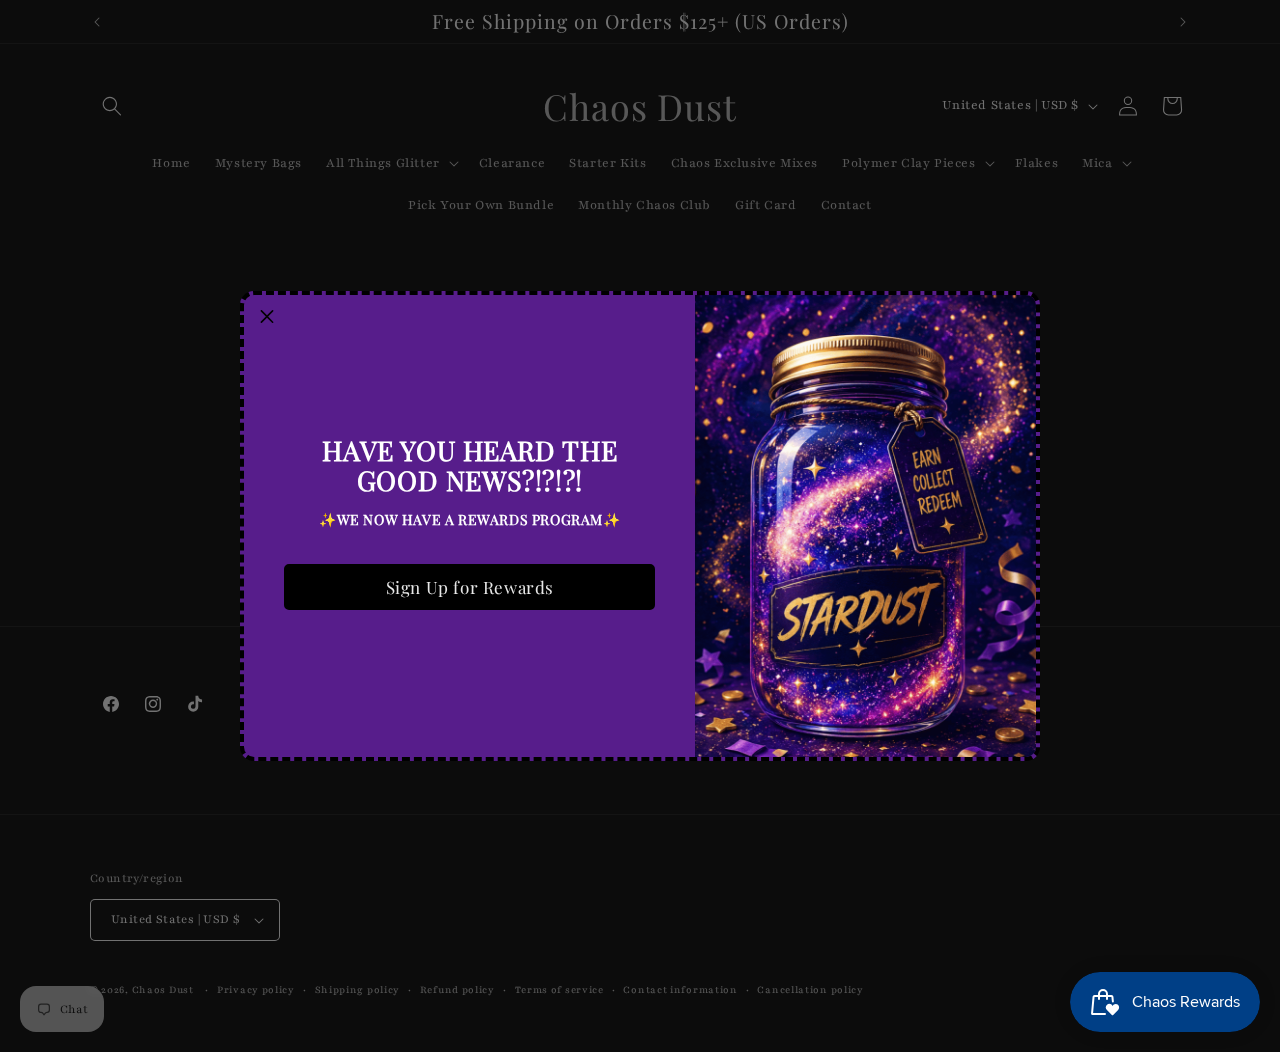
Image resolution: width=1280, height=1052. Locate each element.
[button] (267, 318)
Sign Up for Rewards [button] (470, 587)
